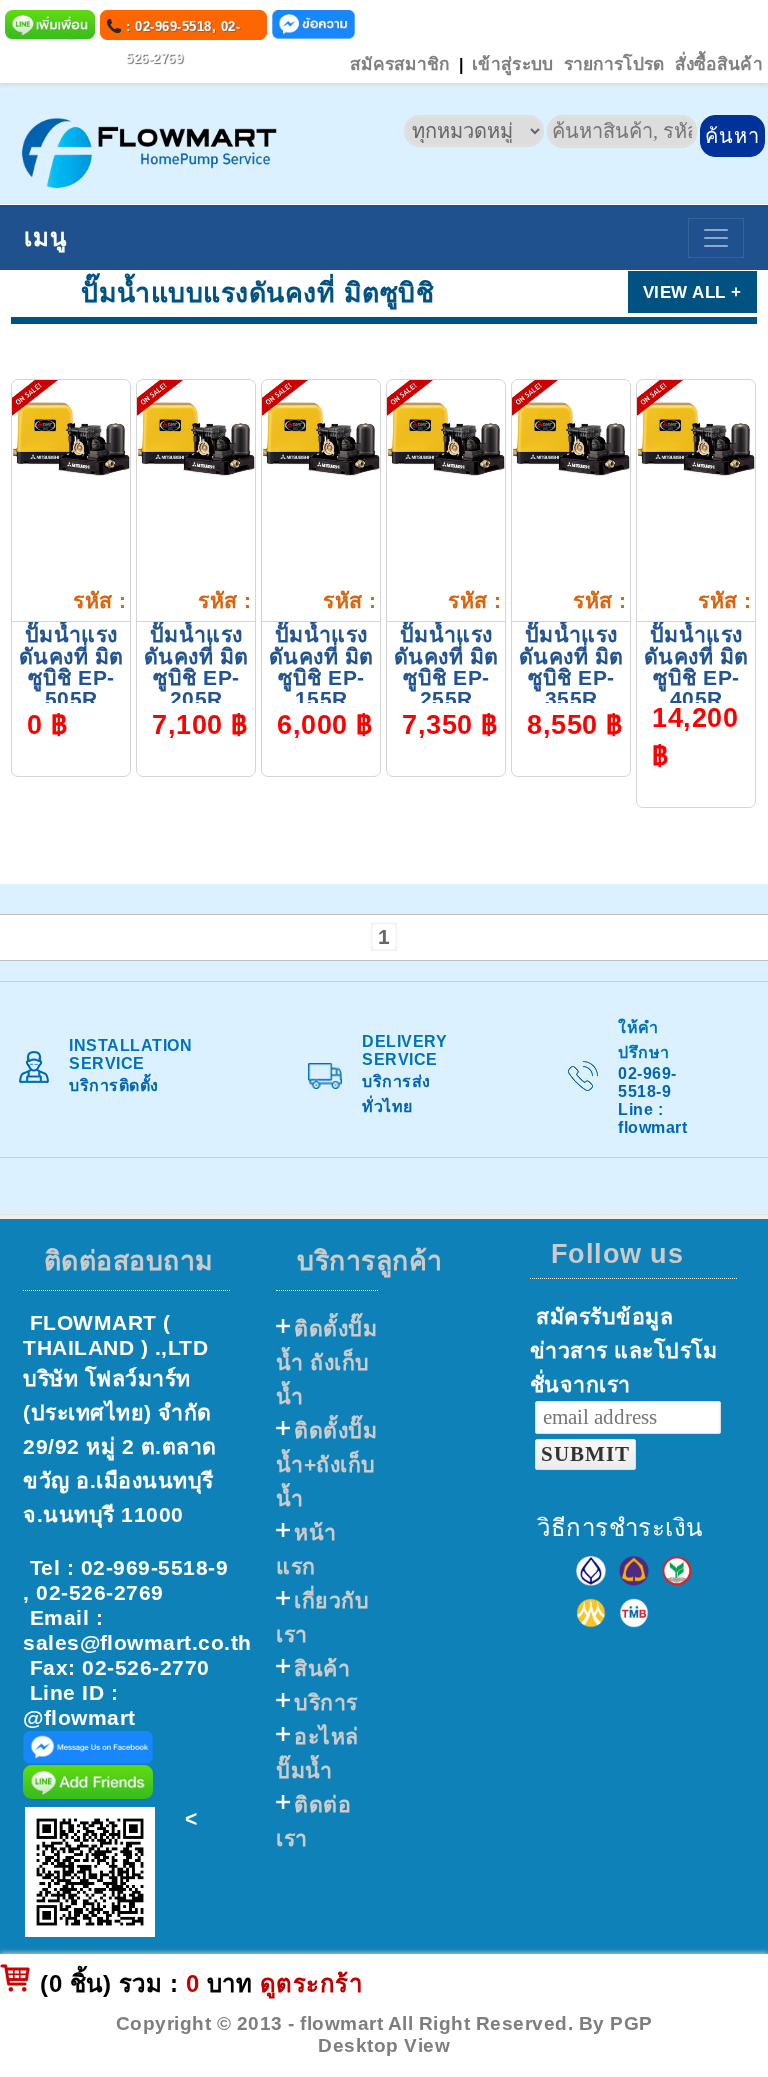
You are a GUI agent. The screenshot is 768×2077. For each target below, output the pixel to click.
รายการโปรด (614, 64)
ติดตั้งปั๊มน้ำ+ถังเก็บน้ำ (326, 1465)
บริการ (326, 1703)
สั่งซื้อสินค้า (719, 64)
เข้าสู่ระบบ (512, 64)
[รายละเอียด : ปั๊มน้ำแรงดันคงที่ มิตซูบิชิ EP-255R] (446, 437)
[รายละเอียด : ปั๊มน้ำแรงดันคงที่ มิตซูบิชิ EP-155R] (321, 437)
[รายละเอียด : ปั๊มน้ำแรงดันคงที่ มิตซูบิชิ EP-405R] (696, 437)
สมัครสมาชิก (400, 64)
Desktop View (384, 2045)
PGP (631, 2023)
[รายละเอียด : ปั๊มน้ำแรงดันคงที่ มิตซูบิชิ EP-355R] (571, 437)
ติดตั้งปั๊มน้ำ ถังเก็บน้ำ (326, 1363)
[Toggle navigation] (716, 238)
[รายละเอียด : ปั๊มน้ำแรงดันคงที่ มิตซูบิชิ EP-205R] (196, 437)
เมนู (45, 237)
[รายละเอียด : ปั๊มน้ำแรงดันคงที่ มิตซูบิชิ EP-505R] (71, 437)
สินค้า (322, 1669)
